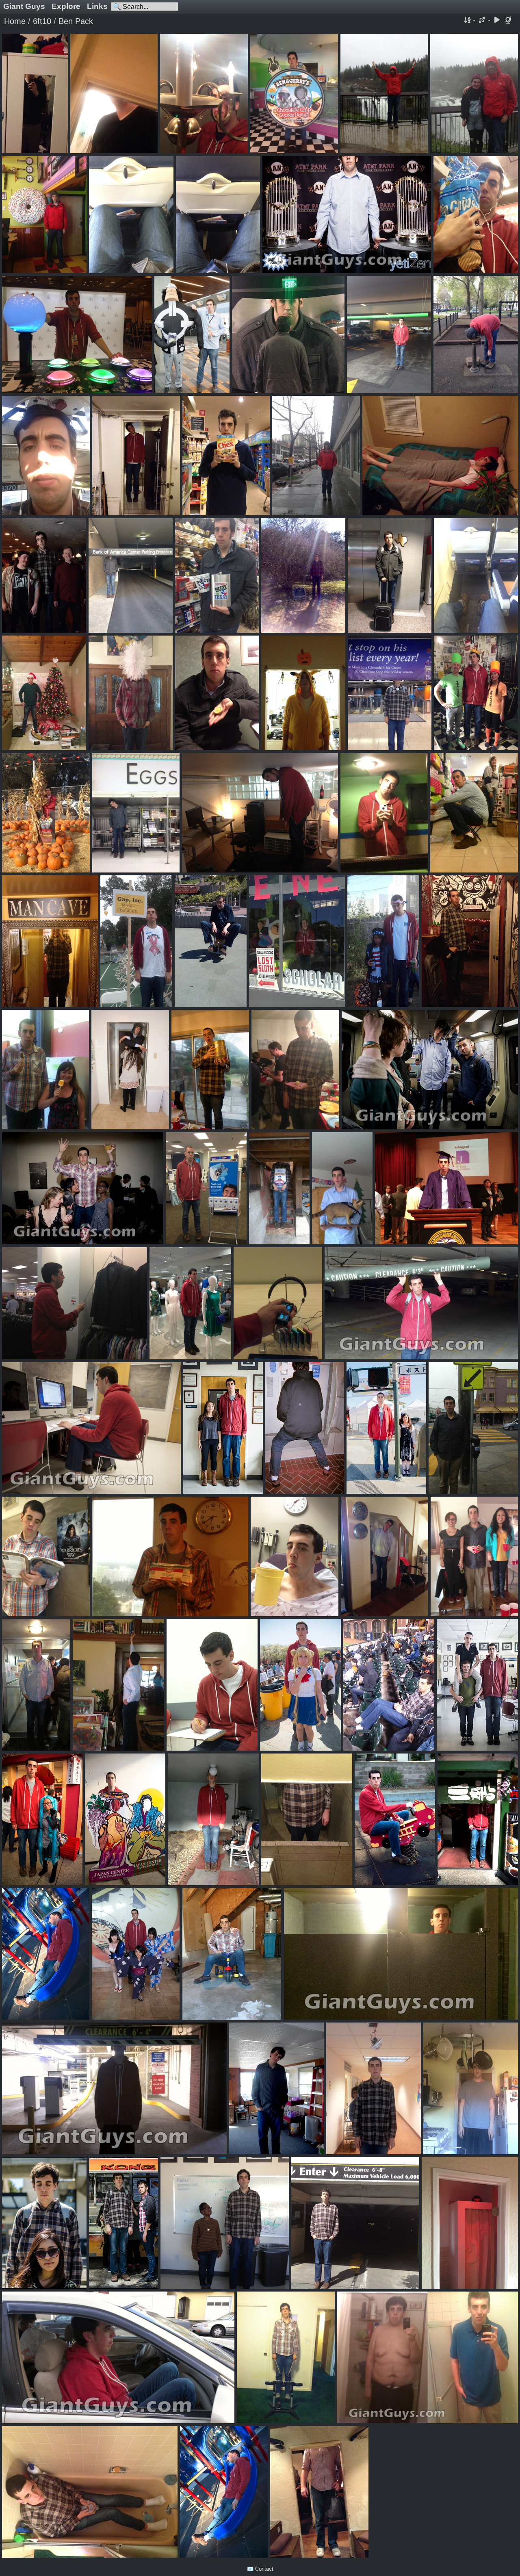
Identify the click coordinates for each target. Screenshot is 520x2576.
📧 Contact (260, 2569)
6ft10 (42, 21)
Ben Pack (76, 21)
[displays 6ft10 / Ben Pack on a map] (509, 21)
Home (15, 21)
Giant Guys (24, 6)
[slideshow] (497, 21)
